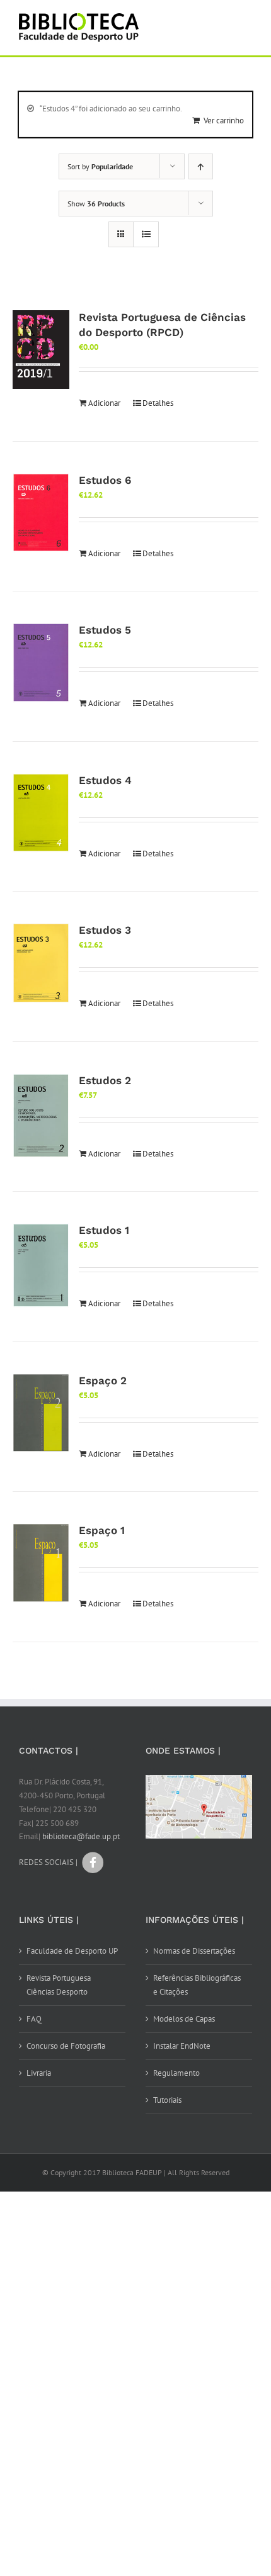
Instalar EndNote (182, 2046)
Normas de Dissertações (194, 1951)
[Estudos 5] (41, 663)
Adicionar (104, 403)
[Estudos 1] (41, 1266)
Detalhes (158, 403)
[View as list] (146, 234)
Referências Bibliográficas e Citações (197, 1985)
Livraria (39, 2073)
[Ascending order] (201, 166)
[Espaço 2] (41, 1413)
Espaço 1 (102, 1530)
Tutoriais (167, 2100)
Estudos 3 (105, 930)
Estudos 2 (105, 1080)
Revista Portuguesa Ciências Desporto (59, 1985)
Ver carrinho (224, 120)
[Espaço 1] (41, 1563)
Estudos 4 (105, 780)
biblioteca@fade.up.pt (81, 1836)
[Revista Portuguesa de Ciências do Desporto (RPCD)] (41, 349)
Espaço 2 (103, 1380)
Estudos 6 (105, 480)
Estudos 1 (104, 1230)
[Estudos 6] (41, 513)
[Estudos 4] (41, 813)
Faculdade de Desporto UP (72, 1951)
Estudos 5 (105, 630)
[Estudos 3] (41, 963)
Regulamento (176, 2073)
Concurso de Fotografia (66, 2046)
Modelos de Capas (184, 2019)
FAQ (34, 2019)
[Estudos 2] (41, 1116)
